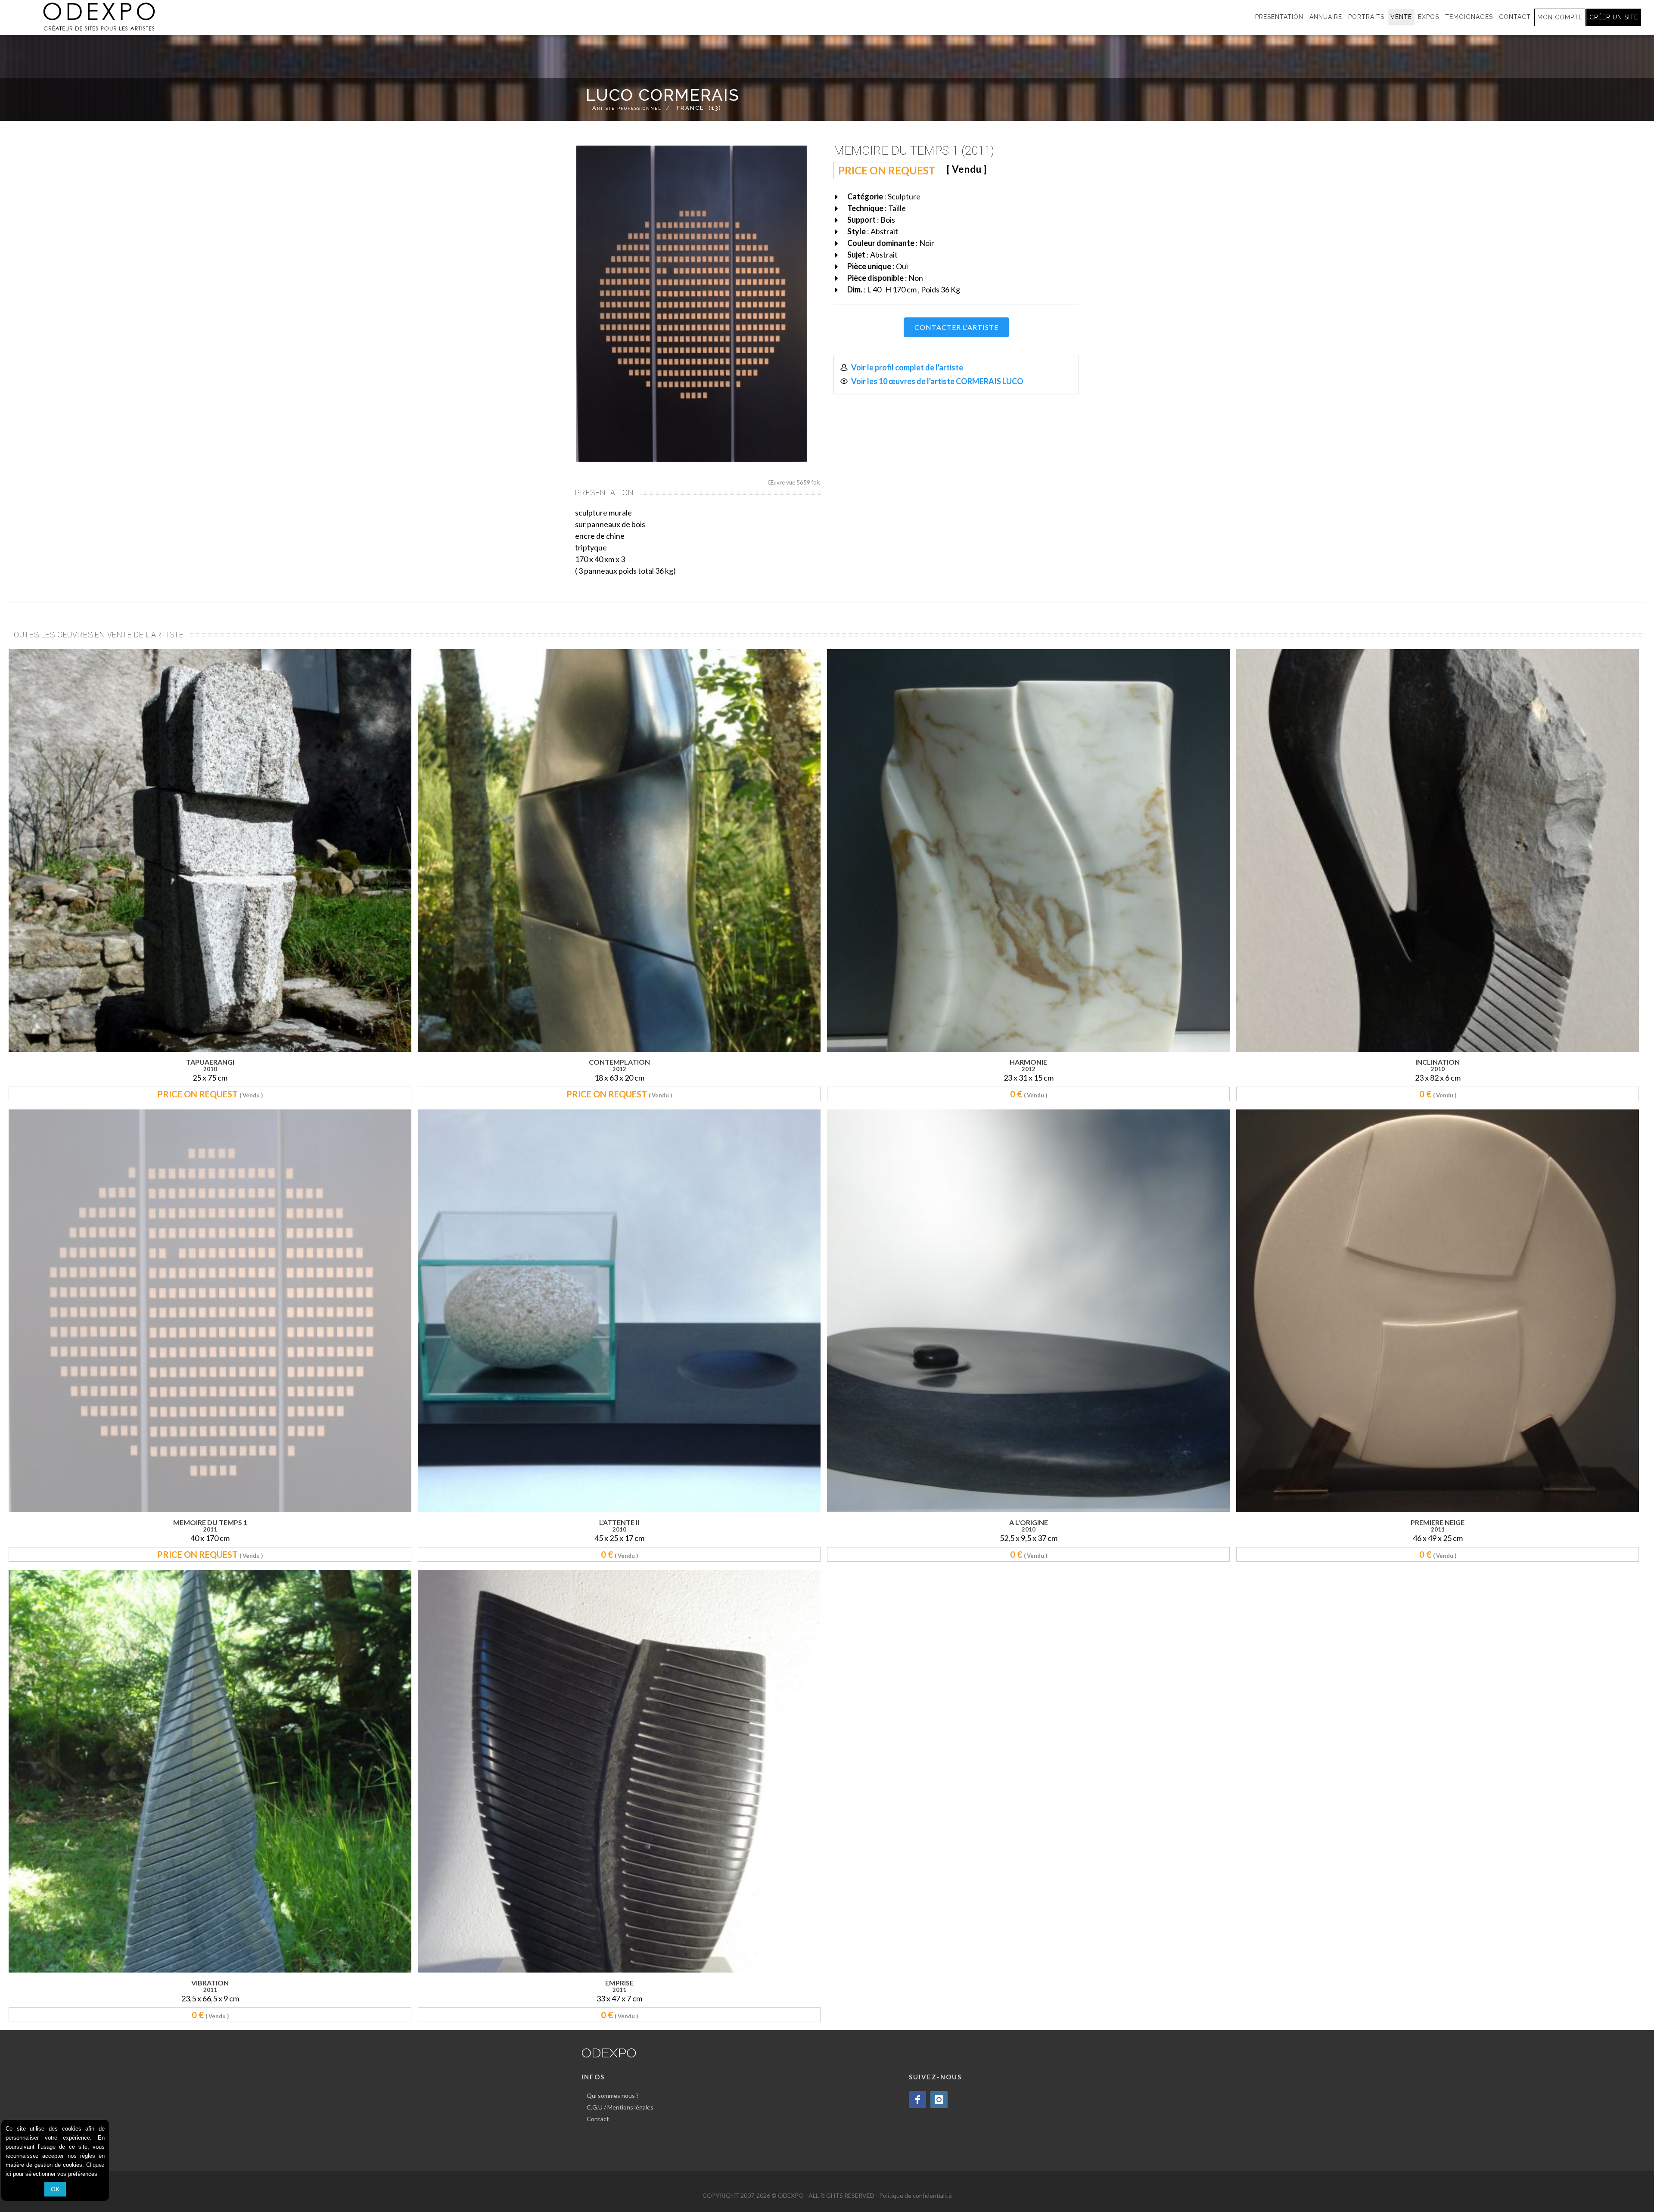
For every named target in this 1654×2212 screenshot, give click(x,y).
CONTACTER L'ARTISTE (956, 327)
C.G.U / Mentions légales (620, 2107)
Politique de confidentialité (916, 2195)
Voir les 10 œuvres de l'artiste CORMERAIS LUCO (937, 381)
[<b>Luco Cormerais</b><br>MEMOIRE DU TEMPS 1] (692, 304)
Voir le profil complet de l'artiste (907, 367)
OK (55, 2189)
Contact (598, 2119)
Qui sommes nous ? (613, 2095)
